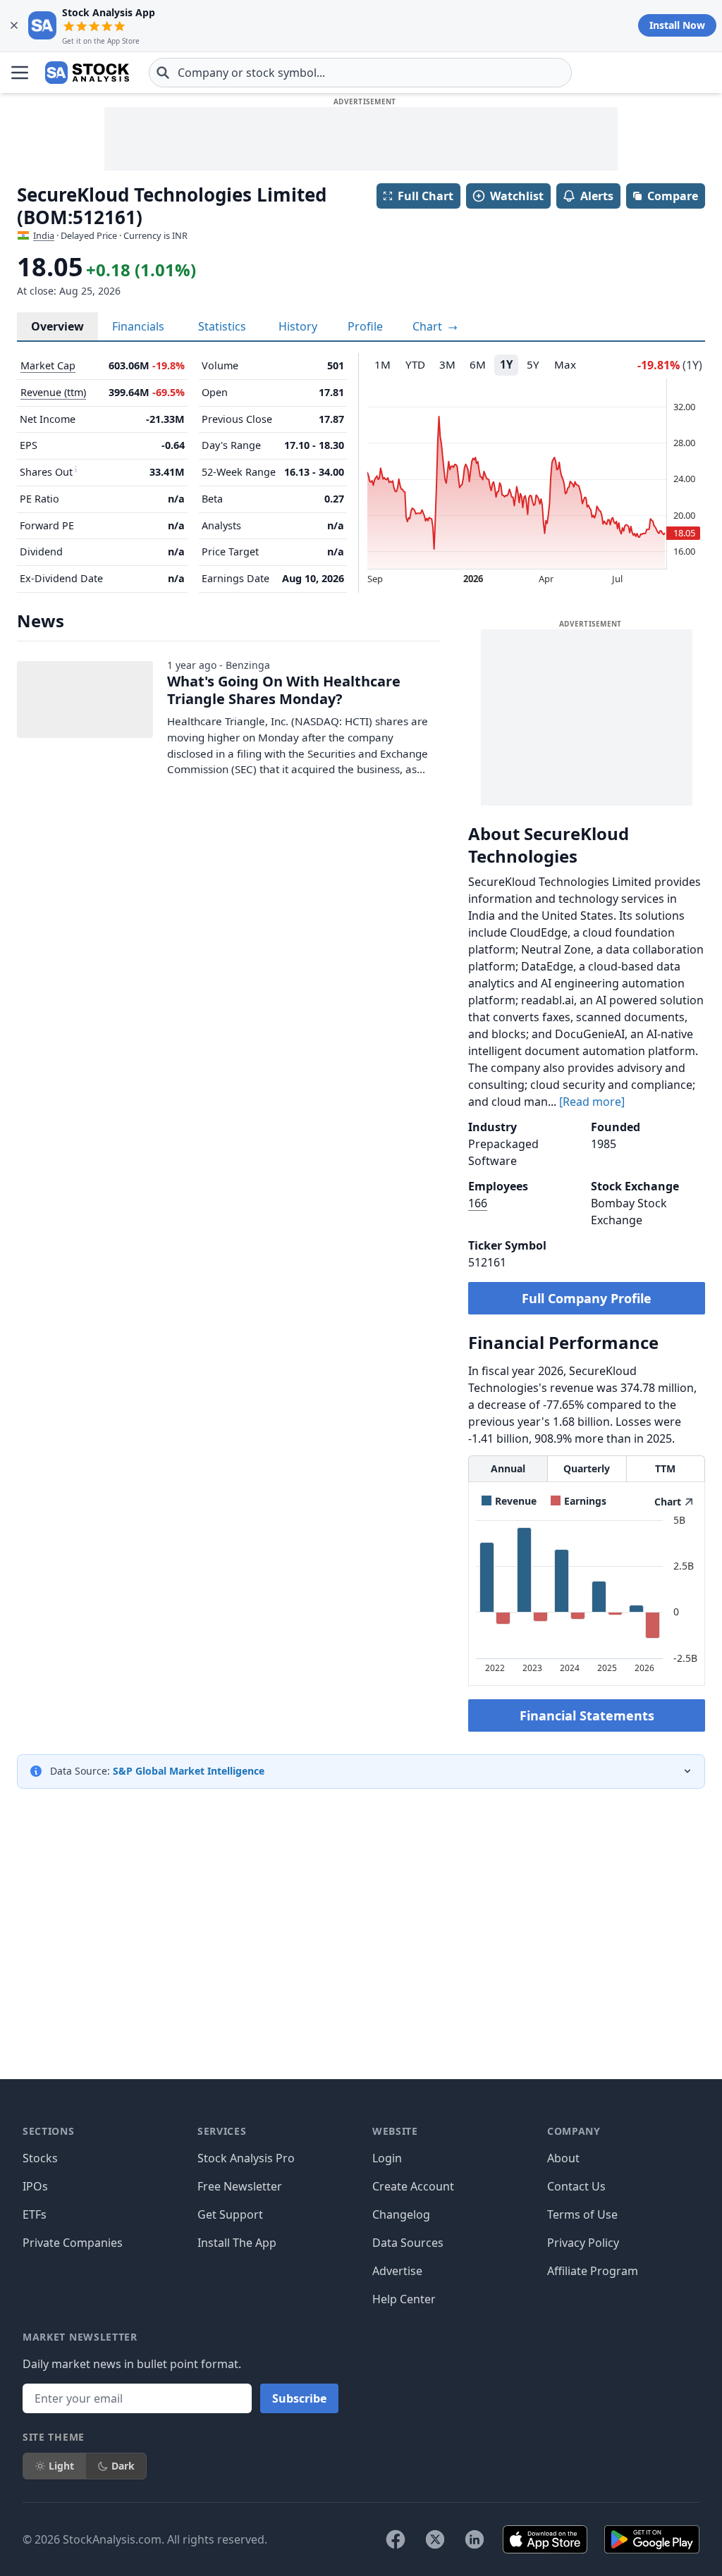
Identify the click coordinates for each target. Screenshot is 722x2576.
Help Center (404, 2299)
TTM (665, 1468)
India (44, 235)
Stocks (40, 2158)
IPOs (35, 2186)
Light (61, 2466)
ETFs (35, 2214)
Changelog (401, 2214)
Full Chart (426, 196)
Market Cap (48, 365)
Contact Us (576, 2186)
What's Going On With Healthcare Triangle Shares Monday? (284, 690)
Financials (138, 326)
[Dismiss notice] (14, 25)
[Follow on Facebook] (396, 2539)
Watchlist (517, 196)
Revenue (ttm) (53, 392)
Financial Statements (587, 1715)
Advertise (397, 2271)
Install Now (677, 25)
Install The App (237, 2243)
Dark (123, 2466)
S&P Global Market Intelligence (189, 1771)
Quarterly (587, 1468)
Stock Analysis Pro (246, 2158)
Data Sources (408, 2243)
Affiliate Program (593, 2271)
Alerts (597, 196)
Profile (365, 326)
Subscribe (299, 2398)
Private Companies (73, 2243)
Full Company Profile (587, 1298)
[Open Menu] (20, 73)
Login (387, 2158)
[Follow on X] (435, 2539)
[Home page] (87, 73)
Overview (57, 326)
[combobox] (360, 73)
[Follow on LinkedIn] (475, 2539)
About (563, 2158)
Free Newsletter (240, 2186)
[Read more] (592, 1102)
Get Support (230, 2214)
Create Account (413, 2186)
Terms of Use (582, 2214)
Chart (429, 326)
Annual (508, 1468)
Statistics (222, 326)
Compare (673, 196)
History (298, 326)
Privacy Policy (583, 2243)
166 (478, 1203)
